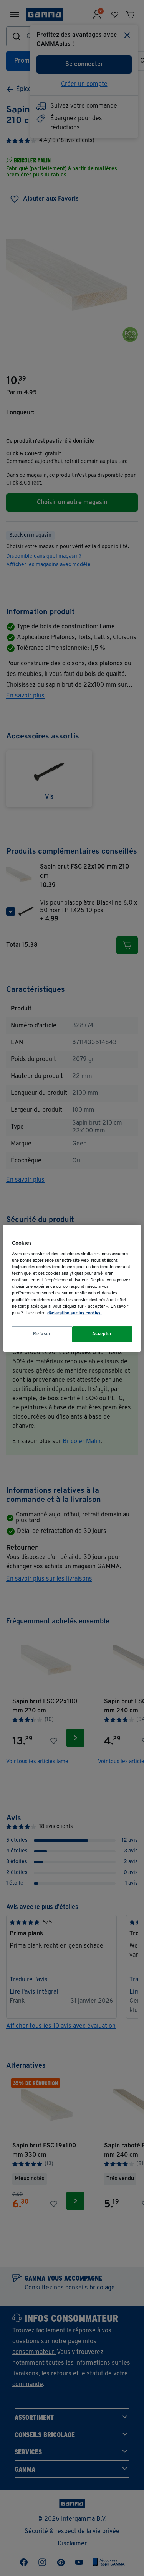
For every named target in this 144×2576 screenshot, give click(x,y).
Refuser (42, 1334)
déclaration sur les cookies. (74, 1313)
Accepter (102, 1334)
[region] (72, 1288)
